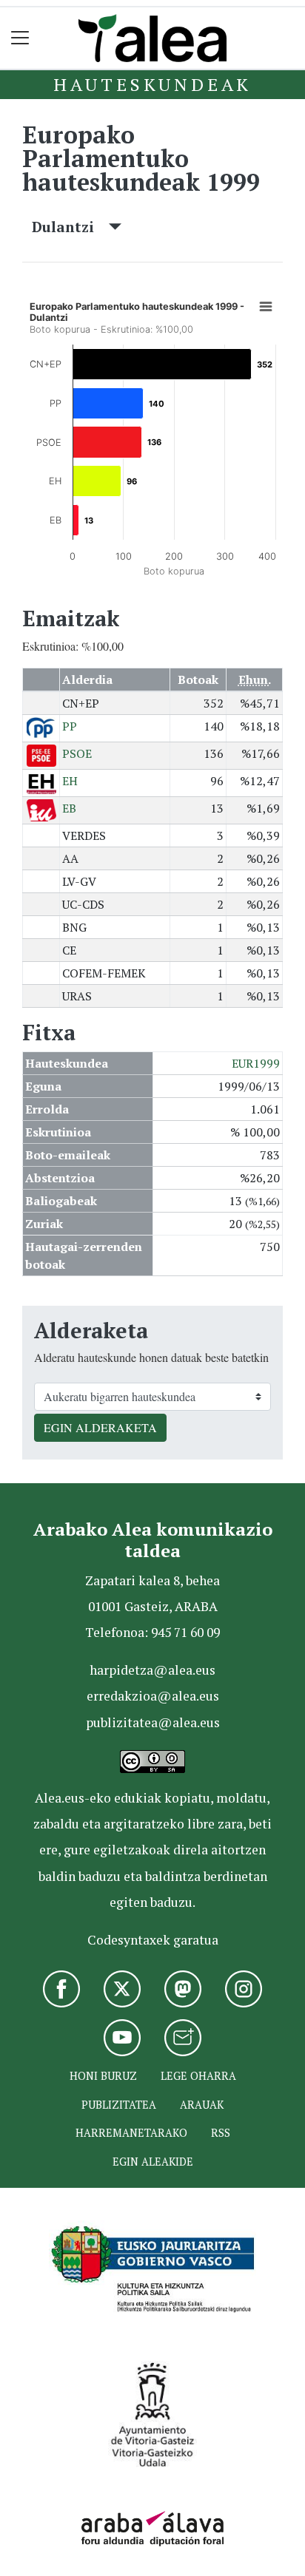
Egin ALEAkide (153, 2162)
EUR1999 (256, 1063)
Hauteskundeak (152, 84)
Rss (221, 2133)
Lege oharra (198, 2076)
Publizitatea (119, 2105)
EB (69, 808)
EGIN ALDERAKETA (100, 1427)
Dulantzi (70, 227)
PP (70, 726)
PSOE (77, 753)
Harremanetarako (131, 2133)
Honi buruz (103, 2076)
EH (70, 781)
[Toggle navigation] (20, 38)
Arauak (202, 2105)
